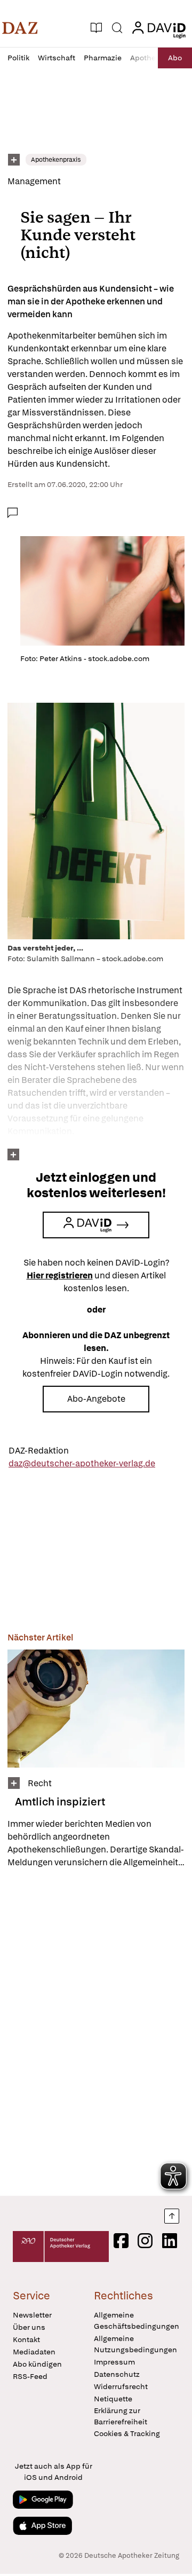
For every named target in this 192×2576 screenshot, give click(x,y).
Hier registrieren (60, 1275)
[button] (20, 28)
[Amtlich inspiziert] (96, 1709)
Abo (175, 58)
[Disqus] (96, 2032)
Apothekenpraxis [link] (56, 160)
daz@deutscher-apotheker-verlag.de (82, 1463)
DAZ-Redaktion (39, 1451)
